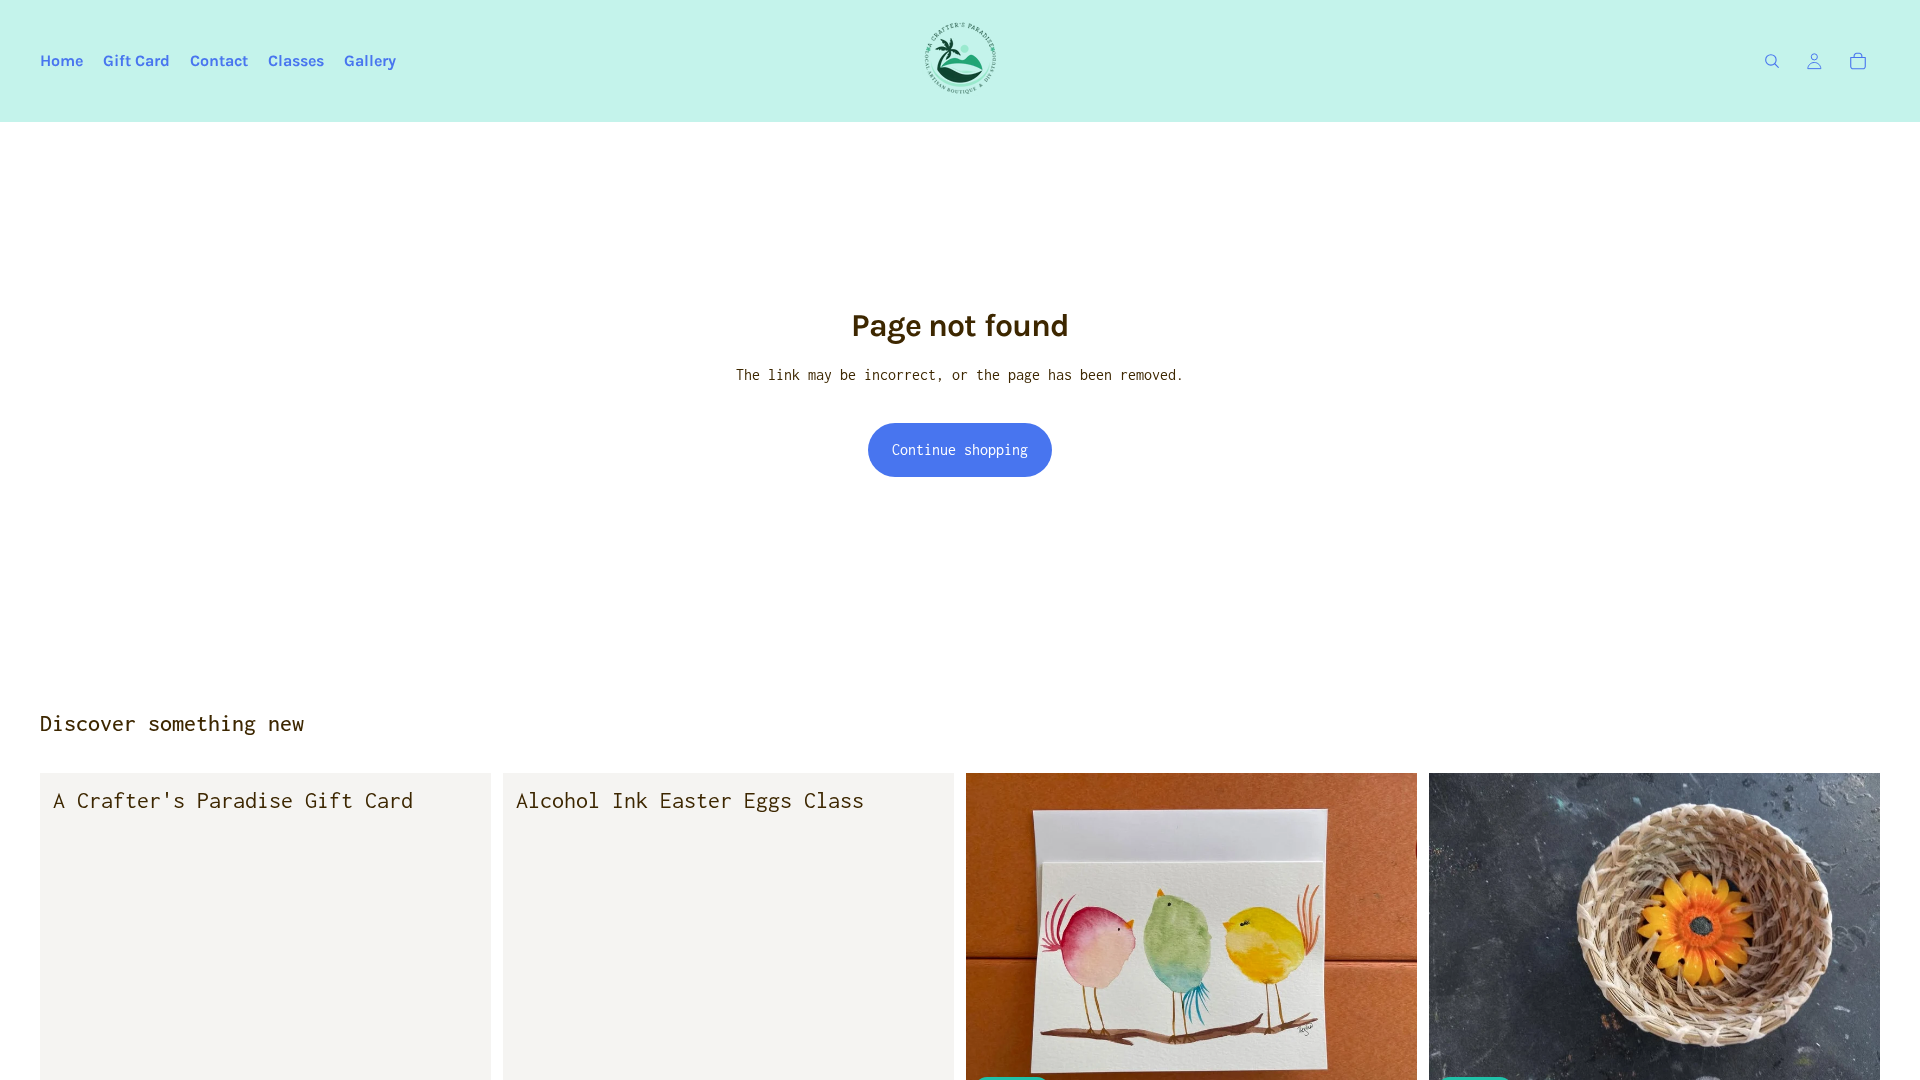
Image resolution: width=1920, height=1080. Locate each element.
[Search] (1772, 61)
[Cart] (1858, 61)
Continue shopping (960, 449)
